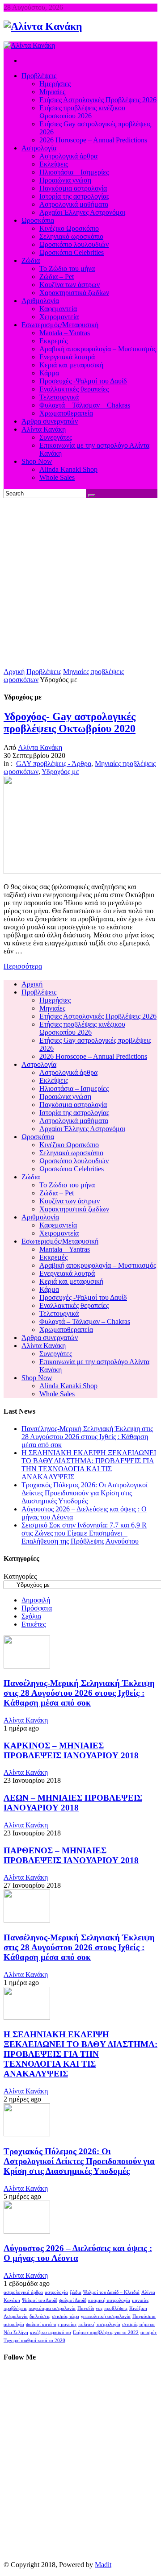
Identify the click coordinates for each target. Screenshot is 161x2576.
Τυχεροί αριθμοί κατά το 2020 (34, 2341)
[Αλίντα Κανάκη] (43, 26)
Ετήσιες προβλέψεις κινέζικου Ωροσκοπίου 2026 (82, 1028)
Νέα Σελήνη (16, 2333)
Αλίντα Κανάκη (40, 747)
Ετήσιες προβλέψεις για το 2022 (106, 2333)
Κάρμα (49, 1289)
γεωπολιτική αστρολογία (106, 2316)
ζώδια (76, 2292)
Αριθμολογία (40, 1217)
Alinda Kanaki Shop (68, 1386)
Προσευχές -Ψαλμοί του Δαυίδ (83, 1297)
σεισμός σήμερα (138, 2324)
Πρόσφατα (37, 1608)
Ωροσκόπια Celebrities (72, 1169)
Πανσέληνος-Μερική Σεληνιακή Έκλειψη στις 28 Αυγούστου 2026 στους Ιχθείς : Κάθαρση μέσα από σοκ (87, 1437)
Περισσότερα (23, 966)
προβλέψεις (116, 2308)
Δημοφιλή (36, 1600)
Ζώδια (31, 1177)
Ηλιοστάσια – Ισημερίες (74, 1088)
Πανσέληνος (90, 2308)
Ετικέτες (34, 1624)
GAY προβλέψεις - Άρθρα (54, 764)
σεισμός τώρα (66, 2316)
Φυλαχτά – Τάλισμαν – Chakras (85, 1321)
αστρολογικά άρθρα (23, 2292)
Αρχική (14, 672)
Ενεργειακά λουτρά (67, 1273)
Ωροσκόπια (38, 1137)
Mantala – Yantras (65, 1249)
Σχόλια (31, 1616)
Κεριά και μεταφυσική (71, 1281)
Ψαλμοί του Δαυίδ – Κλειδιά (111, 2292)
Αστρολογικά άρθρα (68, 1072)
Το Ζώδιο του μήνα (67, 1185)
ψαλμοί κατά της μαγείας (51, 2324)
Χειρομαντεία (59, 1233)
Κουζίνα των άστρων (70, 1201)
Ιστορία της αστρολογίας (74, 1113)
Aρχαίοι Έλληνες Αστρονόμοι (82, 1129)
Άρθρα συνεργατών (50, 1338)
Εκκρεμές (53, 1257)
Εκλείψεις (54, 1080)
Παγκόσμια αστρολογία (73, 1105)
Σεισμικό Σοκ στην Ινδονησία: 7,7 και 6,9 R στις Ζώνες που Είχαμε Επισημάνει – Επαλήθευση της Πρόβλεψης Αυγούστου (84, 1533)
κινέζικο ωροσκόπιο (51, 2333)
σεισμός (148, 2333)
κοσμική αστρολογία (109, 2300)
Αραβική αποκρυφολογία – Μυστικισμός (98, 1265)
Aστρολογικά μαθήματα (74, 1121)
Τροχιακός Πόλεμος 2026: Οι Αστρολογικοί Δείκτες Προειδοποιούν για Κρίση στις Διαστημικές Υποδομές (85, 1493)
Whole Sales (57, 1394)
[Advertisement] (80, 583)
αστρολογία (56, 2292)
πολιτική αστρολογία (99, 2324)
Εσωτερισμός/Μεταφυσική (60, 1241)
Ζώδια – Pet (57, 1193)
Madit (103, 2565)
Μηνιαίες (52, 1008)
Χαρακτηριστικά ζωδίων (74, 1209)
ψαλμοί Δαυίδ (73, 2300)
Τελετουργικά (59, 1313)
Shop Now (37, 1378)
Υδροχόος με (60, 772)
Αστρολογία (39, 1064)
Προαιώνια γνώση (65, 1097)
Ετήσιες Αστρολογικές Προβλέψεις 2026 (98, 1016)
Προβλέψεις (44, 672)
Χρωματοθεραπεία (66, 1330)
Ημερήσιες (55, 1000)
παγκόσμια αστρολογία (52, 2308)
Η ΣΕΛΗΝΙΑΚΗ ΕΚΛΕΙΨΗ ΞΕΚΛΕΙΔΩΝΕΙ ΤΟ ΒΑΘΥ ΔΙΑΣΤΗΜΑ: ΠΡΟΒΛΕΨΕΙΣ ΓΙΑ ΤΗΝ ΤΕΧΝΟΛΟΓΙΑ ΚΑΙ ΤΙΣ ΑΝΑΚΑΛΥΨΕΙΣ (89, 1465)
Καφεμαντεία (58, 1225)
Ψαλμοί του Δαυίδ (40, 2300)
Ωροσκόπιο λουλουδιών (74, 1161)
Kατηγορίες (20, 1576)
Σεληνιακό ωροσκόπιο (71, 1153)
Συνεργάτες (56, 1354)
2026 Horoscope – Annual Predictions (93, 1056)
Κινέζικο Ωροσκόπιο (69, 1145)
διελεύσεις (40, 2316)
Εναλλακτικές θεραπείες (74, 1305)
